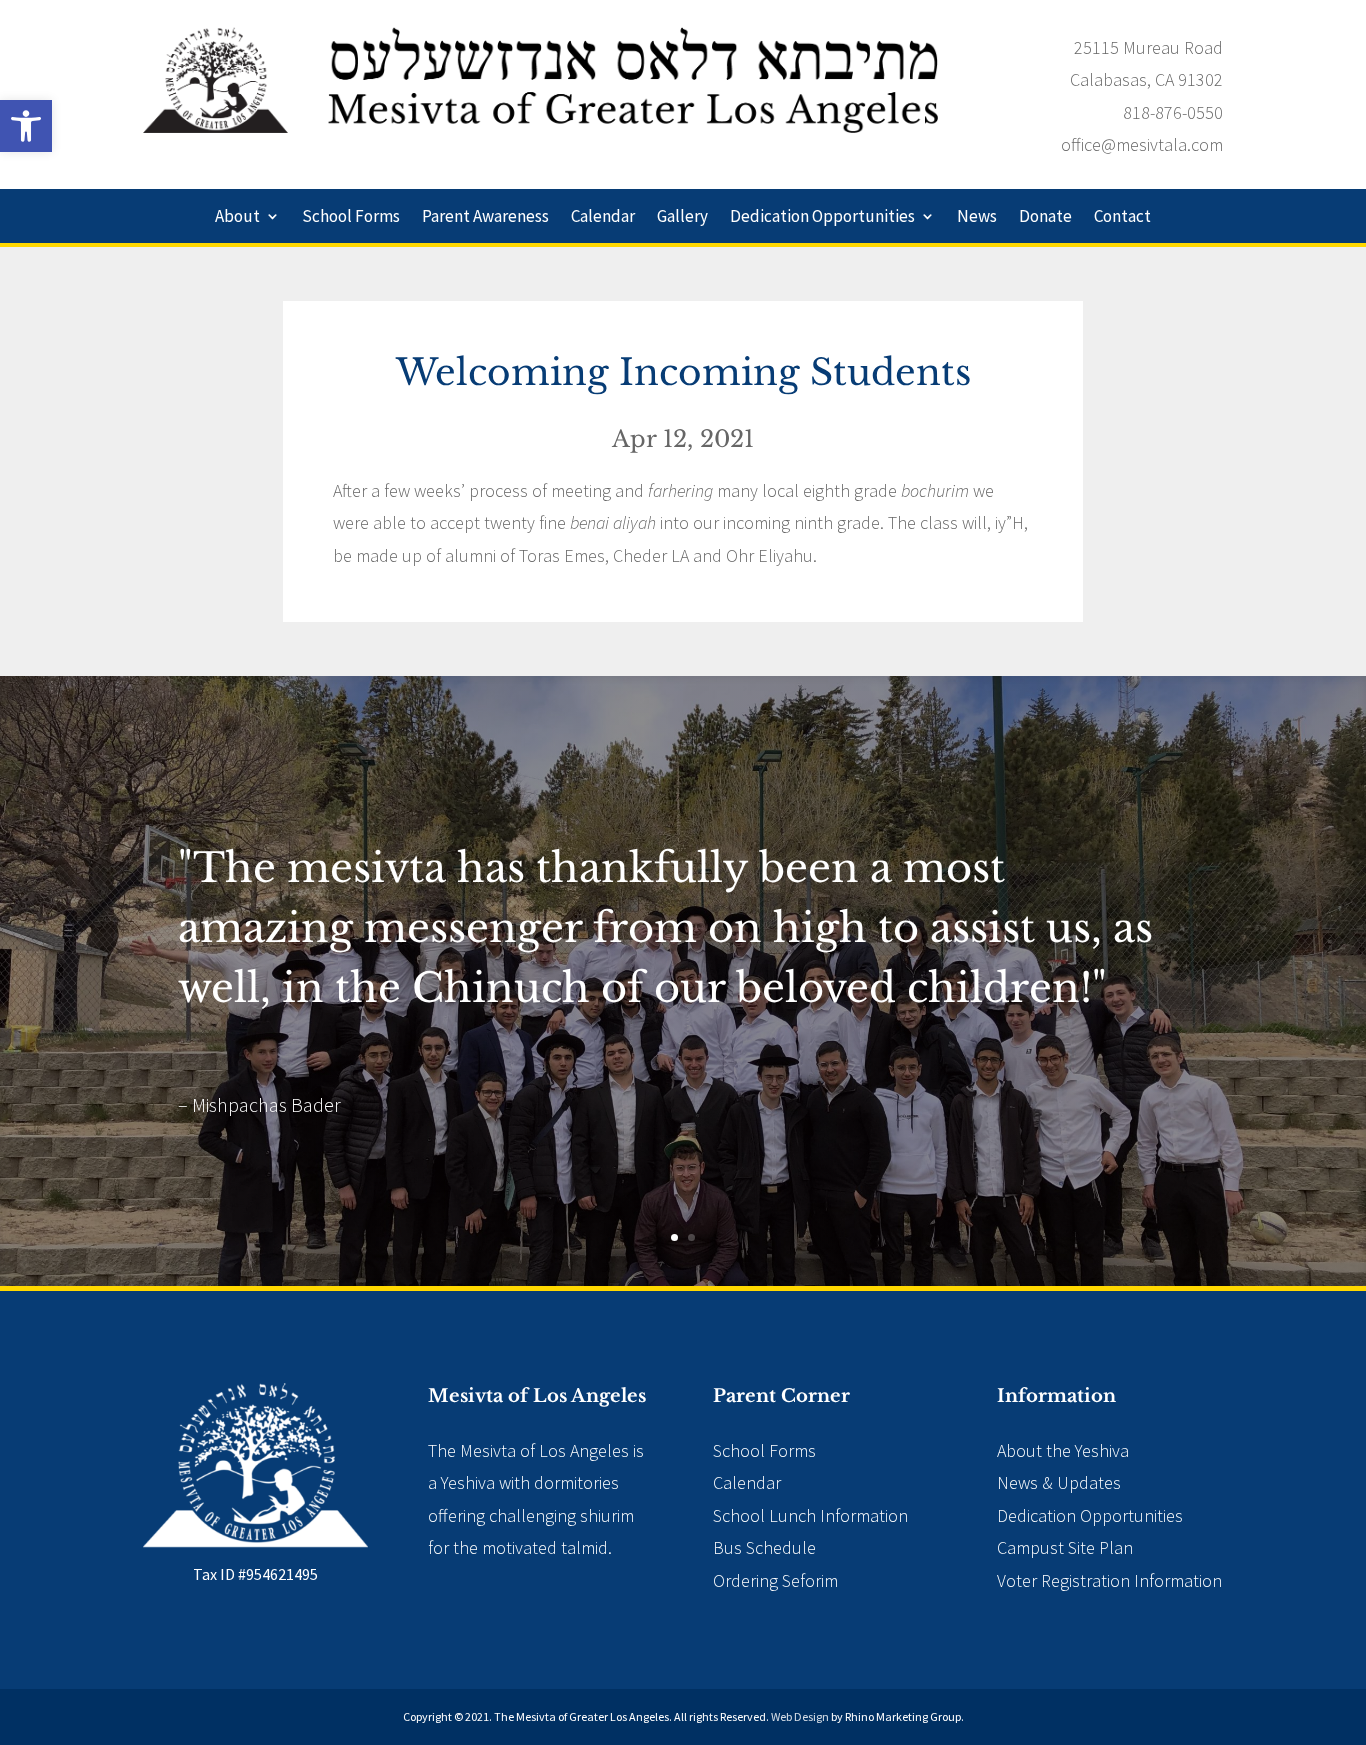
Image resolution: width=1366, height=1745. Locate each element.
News (977, 218)
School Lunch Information (810, 1515)
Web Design (800, 1716)
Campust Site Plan (1065, 1547)
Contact (1122, 218)
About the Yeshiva (1063, 1450)
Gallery (682, 218)
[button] (26, 126)
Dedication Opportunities (822, 218)
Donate (1045, 218)
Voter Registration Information (1109, 1580)
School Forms (351, 218)
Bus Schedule (764, 1547)
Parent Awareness (485, 218)
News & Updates (1059, 1482)
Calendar (603, 218)
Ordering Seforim (775, 1580)
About (237, 218)
